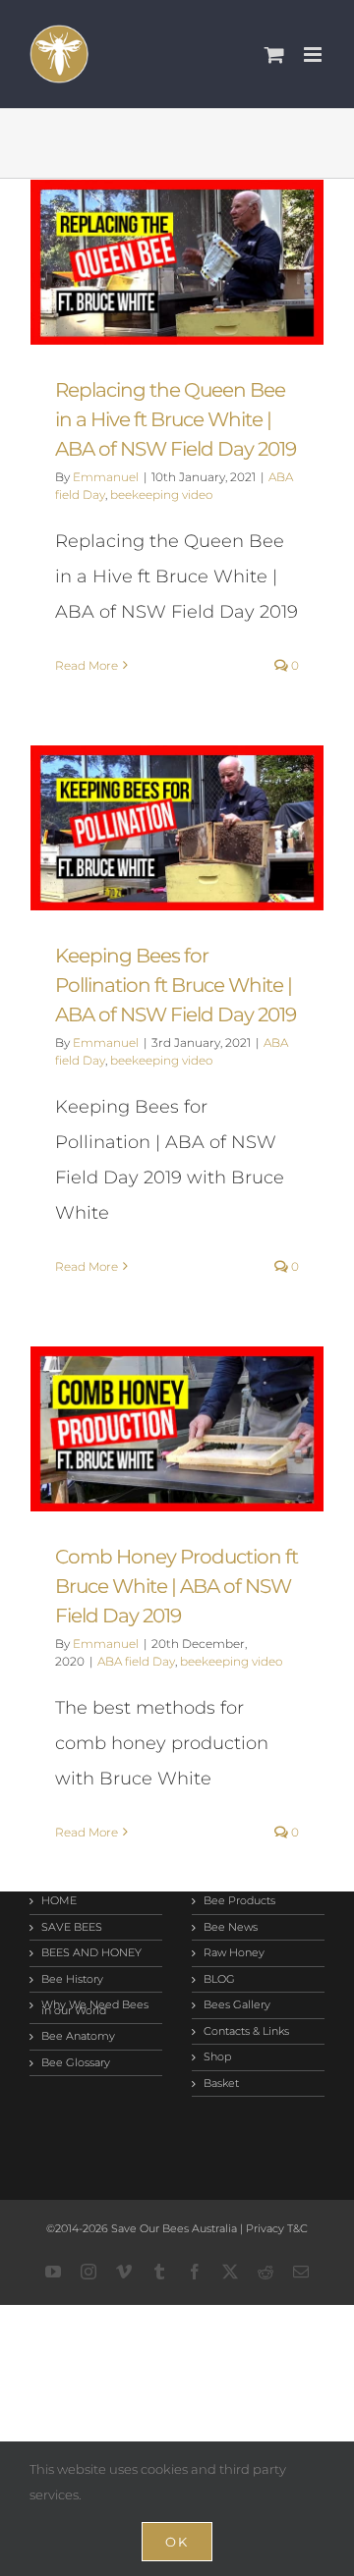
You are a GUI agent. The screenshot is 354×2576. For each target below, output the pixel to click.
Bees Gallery (237, 2005)
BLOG (219, 1980)
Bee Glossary (76, 2063)
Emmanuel (106, 477)
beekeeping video (161, 494)
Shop (217, 2057)
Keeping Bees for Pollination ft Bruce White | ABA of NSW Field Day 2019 (177, 827)
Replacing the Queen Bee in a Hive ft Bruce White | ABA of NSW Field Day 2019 (177, 262)
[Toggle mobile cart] (274, 55)
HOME (59, 1901)
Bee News (231, 1928)
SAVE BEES (72, 1928)
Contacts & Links (246, 2032)
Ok (177, 2542)
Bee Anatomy (78, 2037)
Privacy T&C (275, 2228)
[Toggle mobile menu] (314, 55)
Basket (221, 2084)
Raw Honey (234, 1953)
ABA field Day (136, 1661)
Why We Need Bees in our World (95, 2008)
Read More (87, 665)
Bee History (72, 1980)
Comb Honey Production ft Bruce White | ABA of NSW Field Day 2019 (177, 1428)
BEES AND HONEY (91, 1953)
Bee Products (239, 1901)
